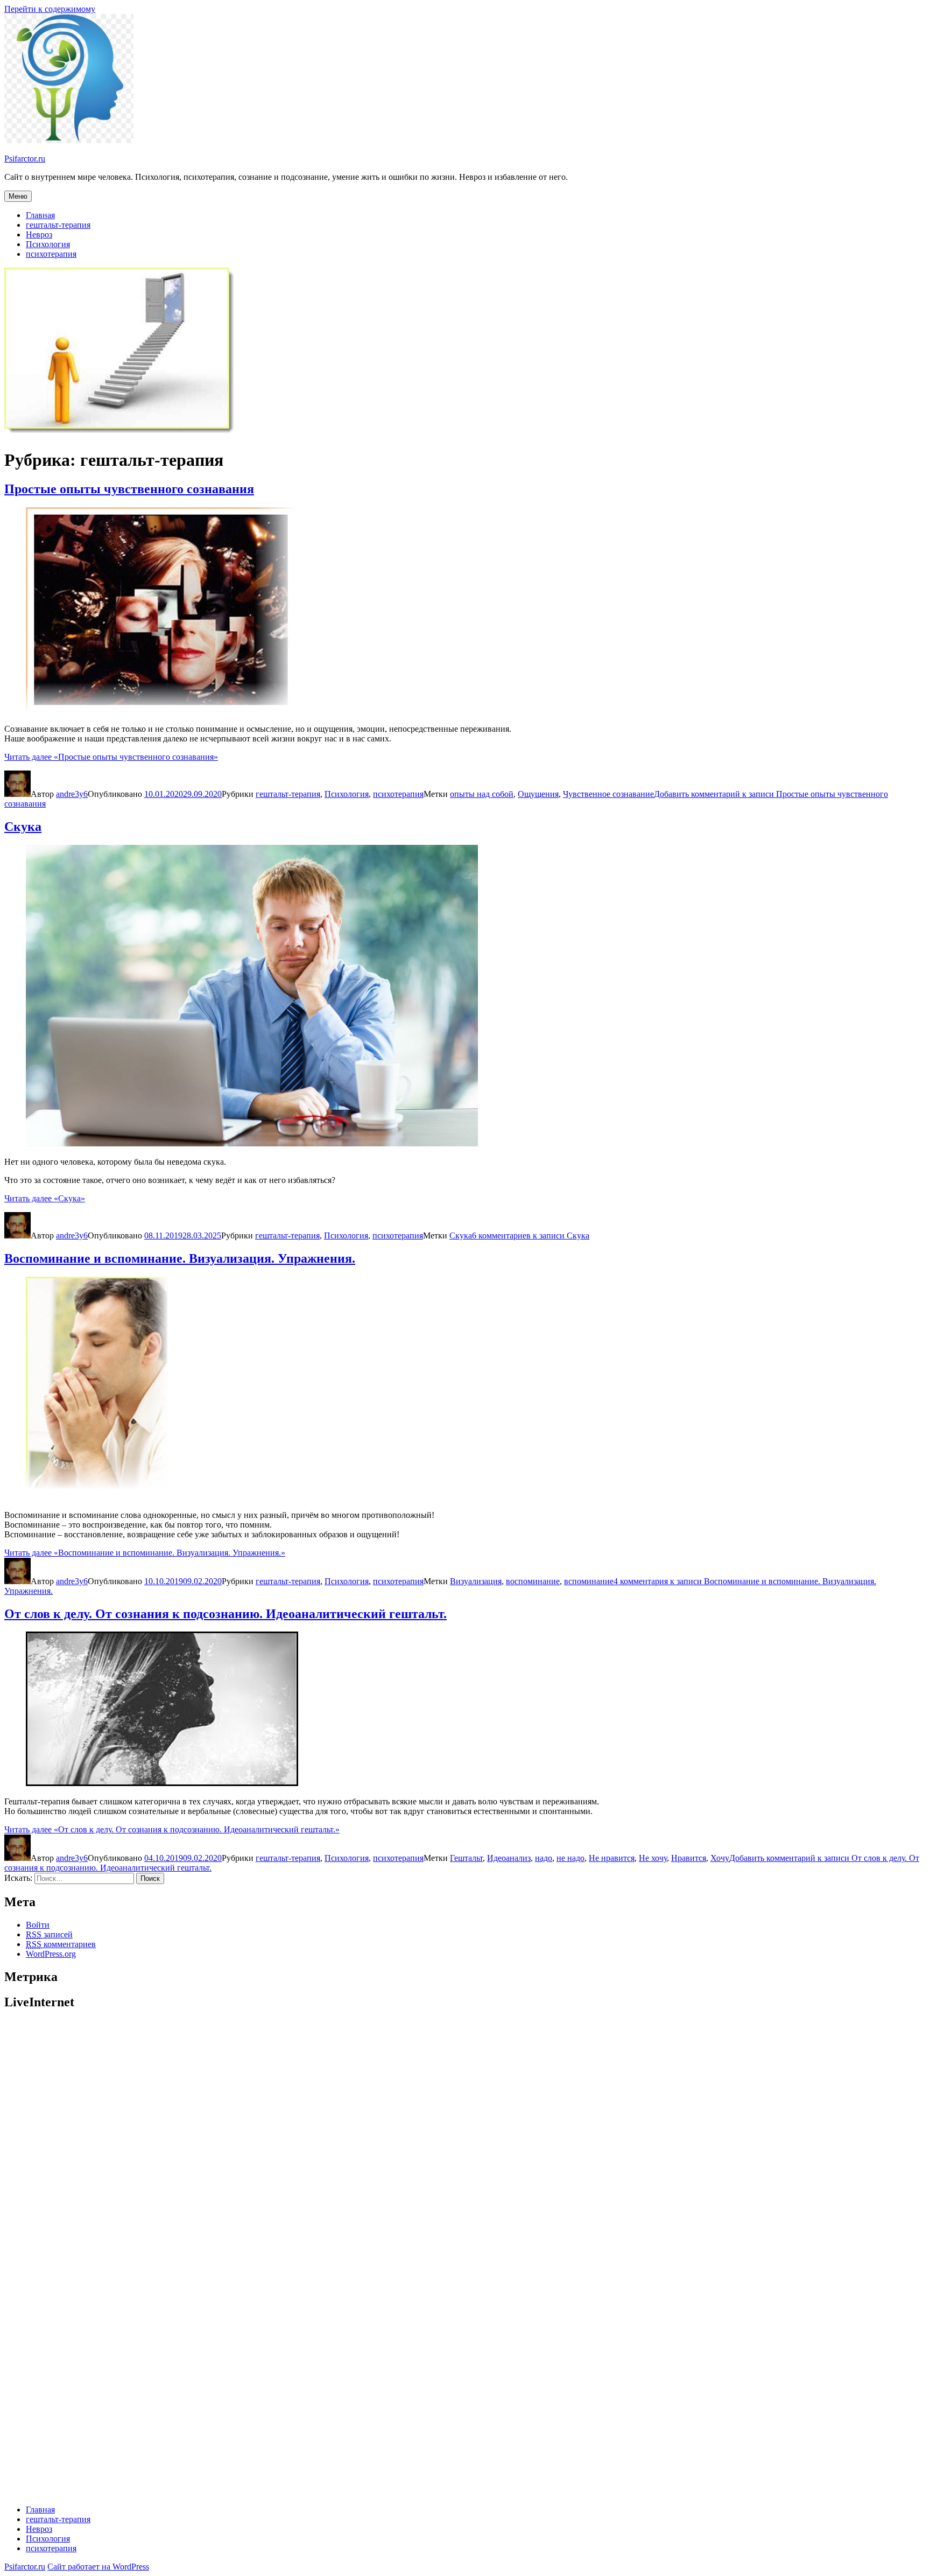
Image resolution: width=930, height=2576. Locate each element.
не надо (570, 1858)
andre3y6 (72, 794)
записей (49, 1934)
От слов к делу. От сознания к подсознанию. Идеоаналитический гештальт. (226, 1614)
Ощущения (538, 794)
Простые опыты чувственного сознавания (129, 489)
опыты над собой (482, 794)
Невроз (39, 234)
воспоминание (533, 1581)
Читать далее (111, 757)
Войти (38, 1925)
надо (544, 1858)
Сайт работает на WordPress (98, 2567)
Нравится (689, 1858)
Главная (40, 215)
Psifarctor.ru (25, 159)
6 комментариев (531, 1235)
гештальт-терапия (58, 225)
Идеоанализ (509, 1858)
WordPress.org (51, 1954)
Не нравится (612, 1858)
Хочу (720, 1858)
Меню (18, 196)
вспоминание (589, 1581)
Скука (23, 827)
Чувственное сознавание (608, 794)
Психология (48, 244)
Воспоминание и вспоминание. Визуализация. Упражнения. (180, 1258)
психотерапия (51, 254)
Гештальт (466, 1858)
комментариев (61, 1944)
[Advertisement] (327, 2096)
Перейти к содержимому (50, 9)
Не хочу (653, 1858)
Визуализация (476, 1581)
